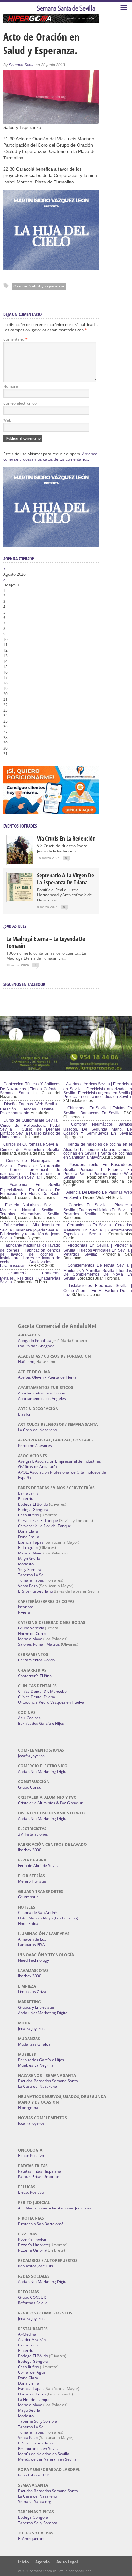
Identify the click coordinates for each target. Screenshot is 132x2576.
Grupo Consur (30, 1787)
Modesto (26, 1564)
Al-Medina (27, 2334)
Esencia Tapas (31, 1542)
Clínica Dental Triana (37, 1697)
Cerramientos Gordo (36, 1660)
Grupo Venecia (31, 1628)
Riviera (24, 1612)
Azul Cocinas (29, 1718)
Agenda (42, 2562)
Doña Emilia (29, 1537)
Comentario (15, 339)
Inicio (23, 2562)
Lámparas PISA (31, 1945)
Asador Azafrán (32, 2340)
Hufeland (26, 1362)
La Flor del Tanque (34, 2399)
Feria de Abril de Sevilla (39, 1865)
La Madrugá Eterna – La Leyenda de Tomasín (46, 942)
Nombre (11, 386)
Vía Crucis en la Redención (66, 838)
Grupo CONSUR (32, 2297)
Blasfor (24, 1414)
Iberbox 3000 (30, 1850)
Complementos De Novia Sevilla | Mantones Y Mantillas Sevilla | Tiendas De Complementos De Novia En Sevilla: (98, 1272)
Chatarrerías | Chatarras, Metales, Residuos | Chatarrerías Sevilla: (30, 1278)
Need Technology (33, 1960)
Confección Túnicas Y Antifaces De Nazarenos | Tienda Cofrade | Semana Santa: (30, 1088)
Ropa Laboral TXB (34, 2475)
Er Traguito (28, 1548)
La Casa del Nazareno (37, 1430)
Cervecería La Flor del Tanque (45, 1526)
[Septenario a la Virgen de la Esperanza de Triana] (20, 900)
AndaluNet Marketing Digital (43, 1771)
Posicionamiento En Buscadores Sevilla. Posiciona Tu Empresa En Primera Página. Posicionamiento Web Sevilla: (98, 1171)
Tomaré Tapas (31, 1580)
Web (7, 420)
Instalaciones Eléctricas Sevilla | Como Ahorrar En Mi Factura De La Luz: (98, 1290)
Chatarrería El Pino (35, 1676)
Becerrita (26, 1499)
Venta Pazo (28, 1586)
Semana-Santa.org (35, 2502)
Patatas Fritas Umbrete (39, 2177)
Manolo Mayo (30, 1553)
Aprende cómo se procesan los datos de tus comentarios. (50, 456)
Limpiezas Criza (32, 1992)
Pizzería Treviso (32, 2239)
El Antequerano (32, 2538)
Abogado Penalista (35, 1340)
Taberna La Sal (31, 1575)
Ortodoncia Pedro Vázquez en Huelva (51, 1702)
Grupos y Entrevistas (36, 2007)
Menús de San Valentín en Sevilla (47, 2459)
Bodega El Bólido (33, 1504)
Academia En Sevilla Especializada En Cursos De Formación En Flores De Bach (30, 1189)
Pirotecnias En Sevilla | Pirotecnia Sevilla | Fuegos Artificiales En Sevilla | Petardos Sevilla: (98, 1250)
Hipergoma (28, 2108)
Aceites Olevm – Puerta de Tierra (47, 1377)
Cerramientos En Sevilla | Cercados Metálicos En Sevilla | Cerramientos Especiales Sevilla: (98, 1230)
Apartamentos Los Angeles (42, 1398)
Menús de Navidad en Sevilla (44, 2454)
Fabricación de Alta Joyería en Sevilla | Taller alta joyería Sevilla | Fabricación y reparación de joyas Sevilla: (30, 1231)
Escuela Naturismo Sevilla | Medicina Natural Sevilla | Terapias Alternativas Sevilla (30, 1209)
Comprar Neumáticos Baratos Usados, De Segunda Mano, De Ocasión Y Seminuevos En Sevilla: (98, 1129)
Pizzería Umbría (32, 2250)
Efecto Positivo (31, 2156)
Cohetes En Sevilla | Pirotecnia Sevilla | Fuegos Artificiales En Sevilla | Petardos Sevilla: (98, 1209)
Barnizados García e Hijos (41, 1723)
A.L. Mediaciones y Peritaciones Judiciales (55, 2208)
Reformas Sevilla (33, 2303)
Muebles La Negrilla (36, 2065)
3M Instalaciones (33, 1834)
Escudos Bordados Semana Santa (48, 2081)
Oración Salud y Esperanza (39, 286)
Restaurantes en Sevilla (39, 2448)
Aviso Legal (67, 2562)
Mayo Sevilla (29, 1559)
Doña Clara (28, 1531)
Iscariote (26, 1607)
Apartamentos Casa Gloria (42, 1393)
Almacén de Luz (32, 1939)
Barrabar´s (28, 1493)
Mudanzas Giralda (34, 2044)
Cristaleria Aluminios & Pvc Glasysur (50, 1803)
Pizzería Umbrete (33, 2245)
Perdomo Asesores (35, 1445)
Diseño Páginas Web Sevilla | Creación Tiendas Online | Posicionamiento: (30, 1109)
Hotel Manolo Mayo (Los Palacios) (48, 1918)
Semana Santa (22, 65)
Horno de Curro (32, 1633)
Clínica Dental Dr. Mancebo (42, 1691)
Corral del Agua (32, 2372)
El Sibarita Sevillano (35, 1591)
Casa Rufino (29, 1515)
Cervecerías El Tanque (38, 1520)
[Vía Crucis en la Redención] (20, 863)
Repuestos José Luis (35, 2266)
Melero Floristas (32, 1881)
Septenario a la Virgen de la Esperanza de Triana (66, 879)
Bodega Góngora (33, 1510)
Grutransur (28, 1897)
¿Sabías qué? (15, 926)
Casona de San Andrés (38, 1913)
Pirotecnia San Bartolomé (41, 2224)
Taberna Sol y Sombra (38, 2421)
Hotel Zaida (28, 1923)
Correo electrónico (20, 403)
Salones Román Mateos (39, 1644)
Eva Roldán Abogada (36, 1346)
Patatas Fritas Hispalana (40, 2171)
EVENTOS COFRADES (20, 826)
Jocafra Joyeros (31, 1756)
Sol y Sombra (30, 1569)
